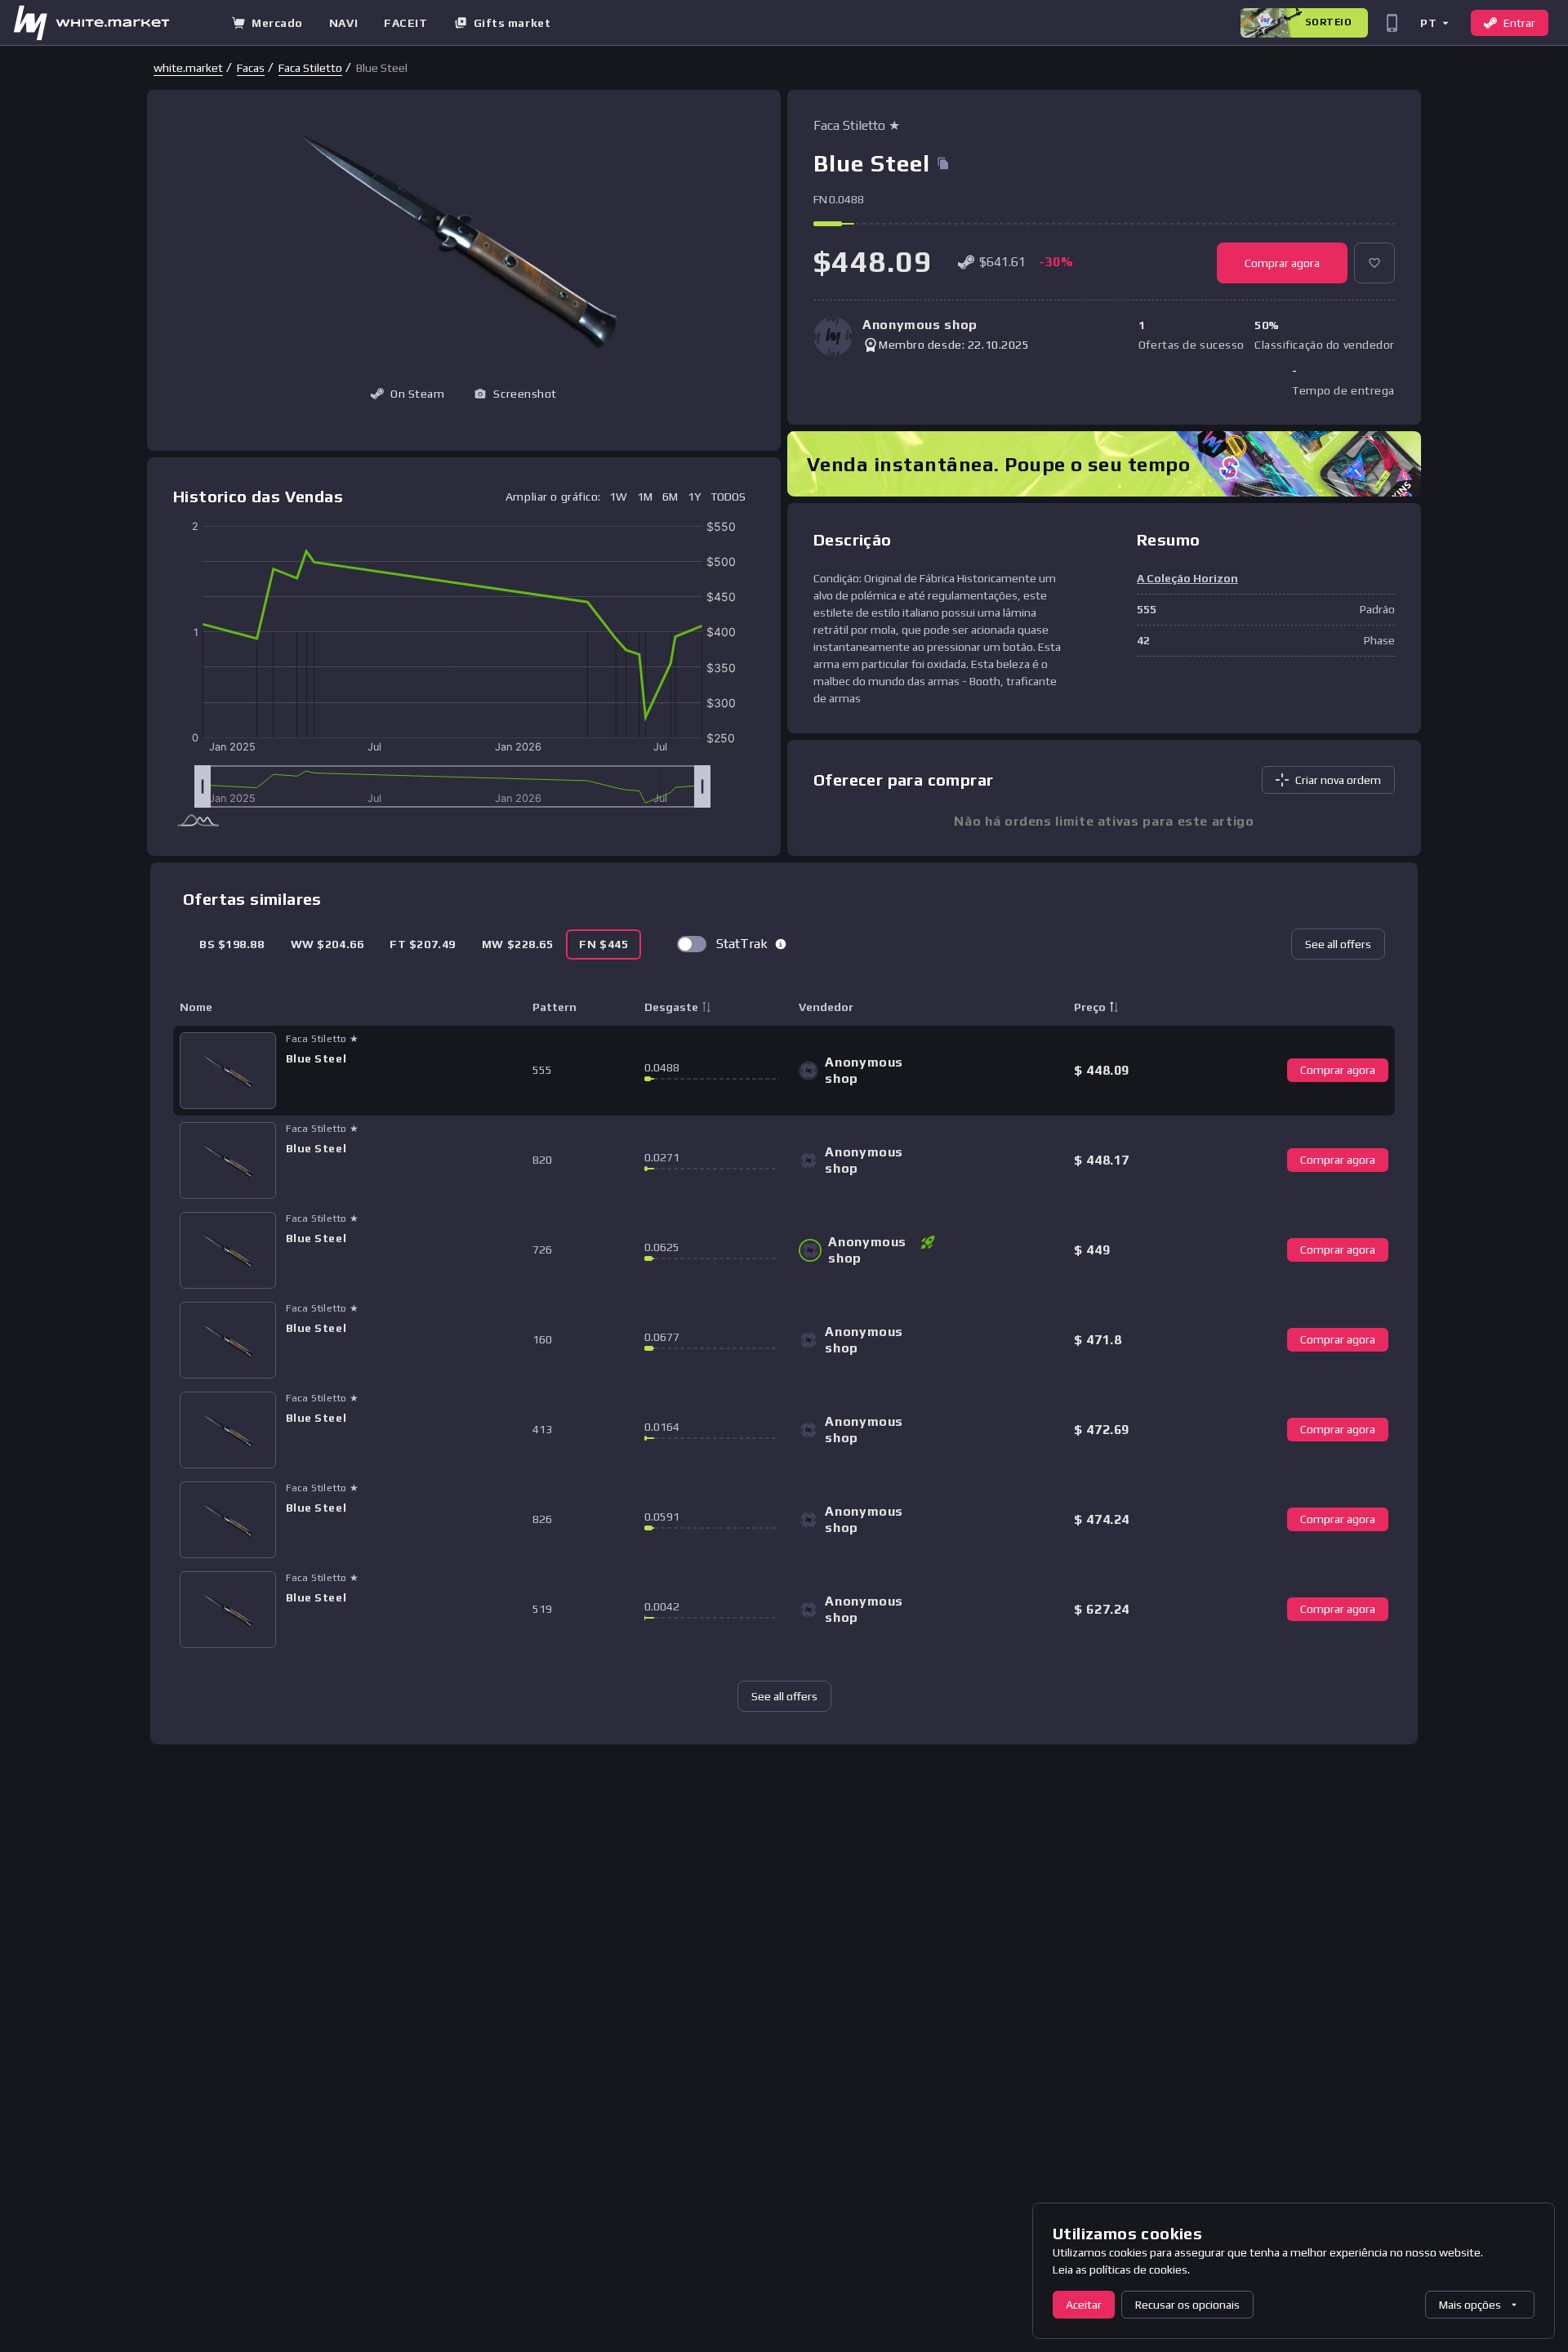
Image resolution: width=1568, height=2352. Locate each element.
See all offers (1338, 944)
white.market (188, 68)
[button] (1434, 22)
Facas (251, 68)
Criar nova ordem (1338, 780)
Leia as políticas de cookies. (1121, 2270)
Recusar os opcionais (1187, 2305)
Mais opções (1470, 2305)
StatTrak (742, 944)
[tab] (232, 944)
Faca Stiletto (310, 68)
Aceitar (1084, 2305)
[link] (188, 68)
